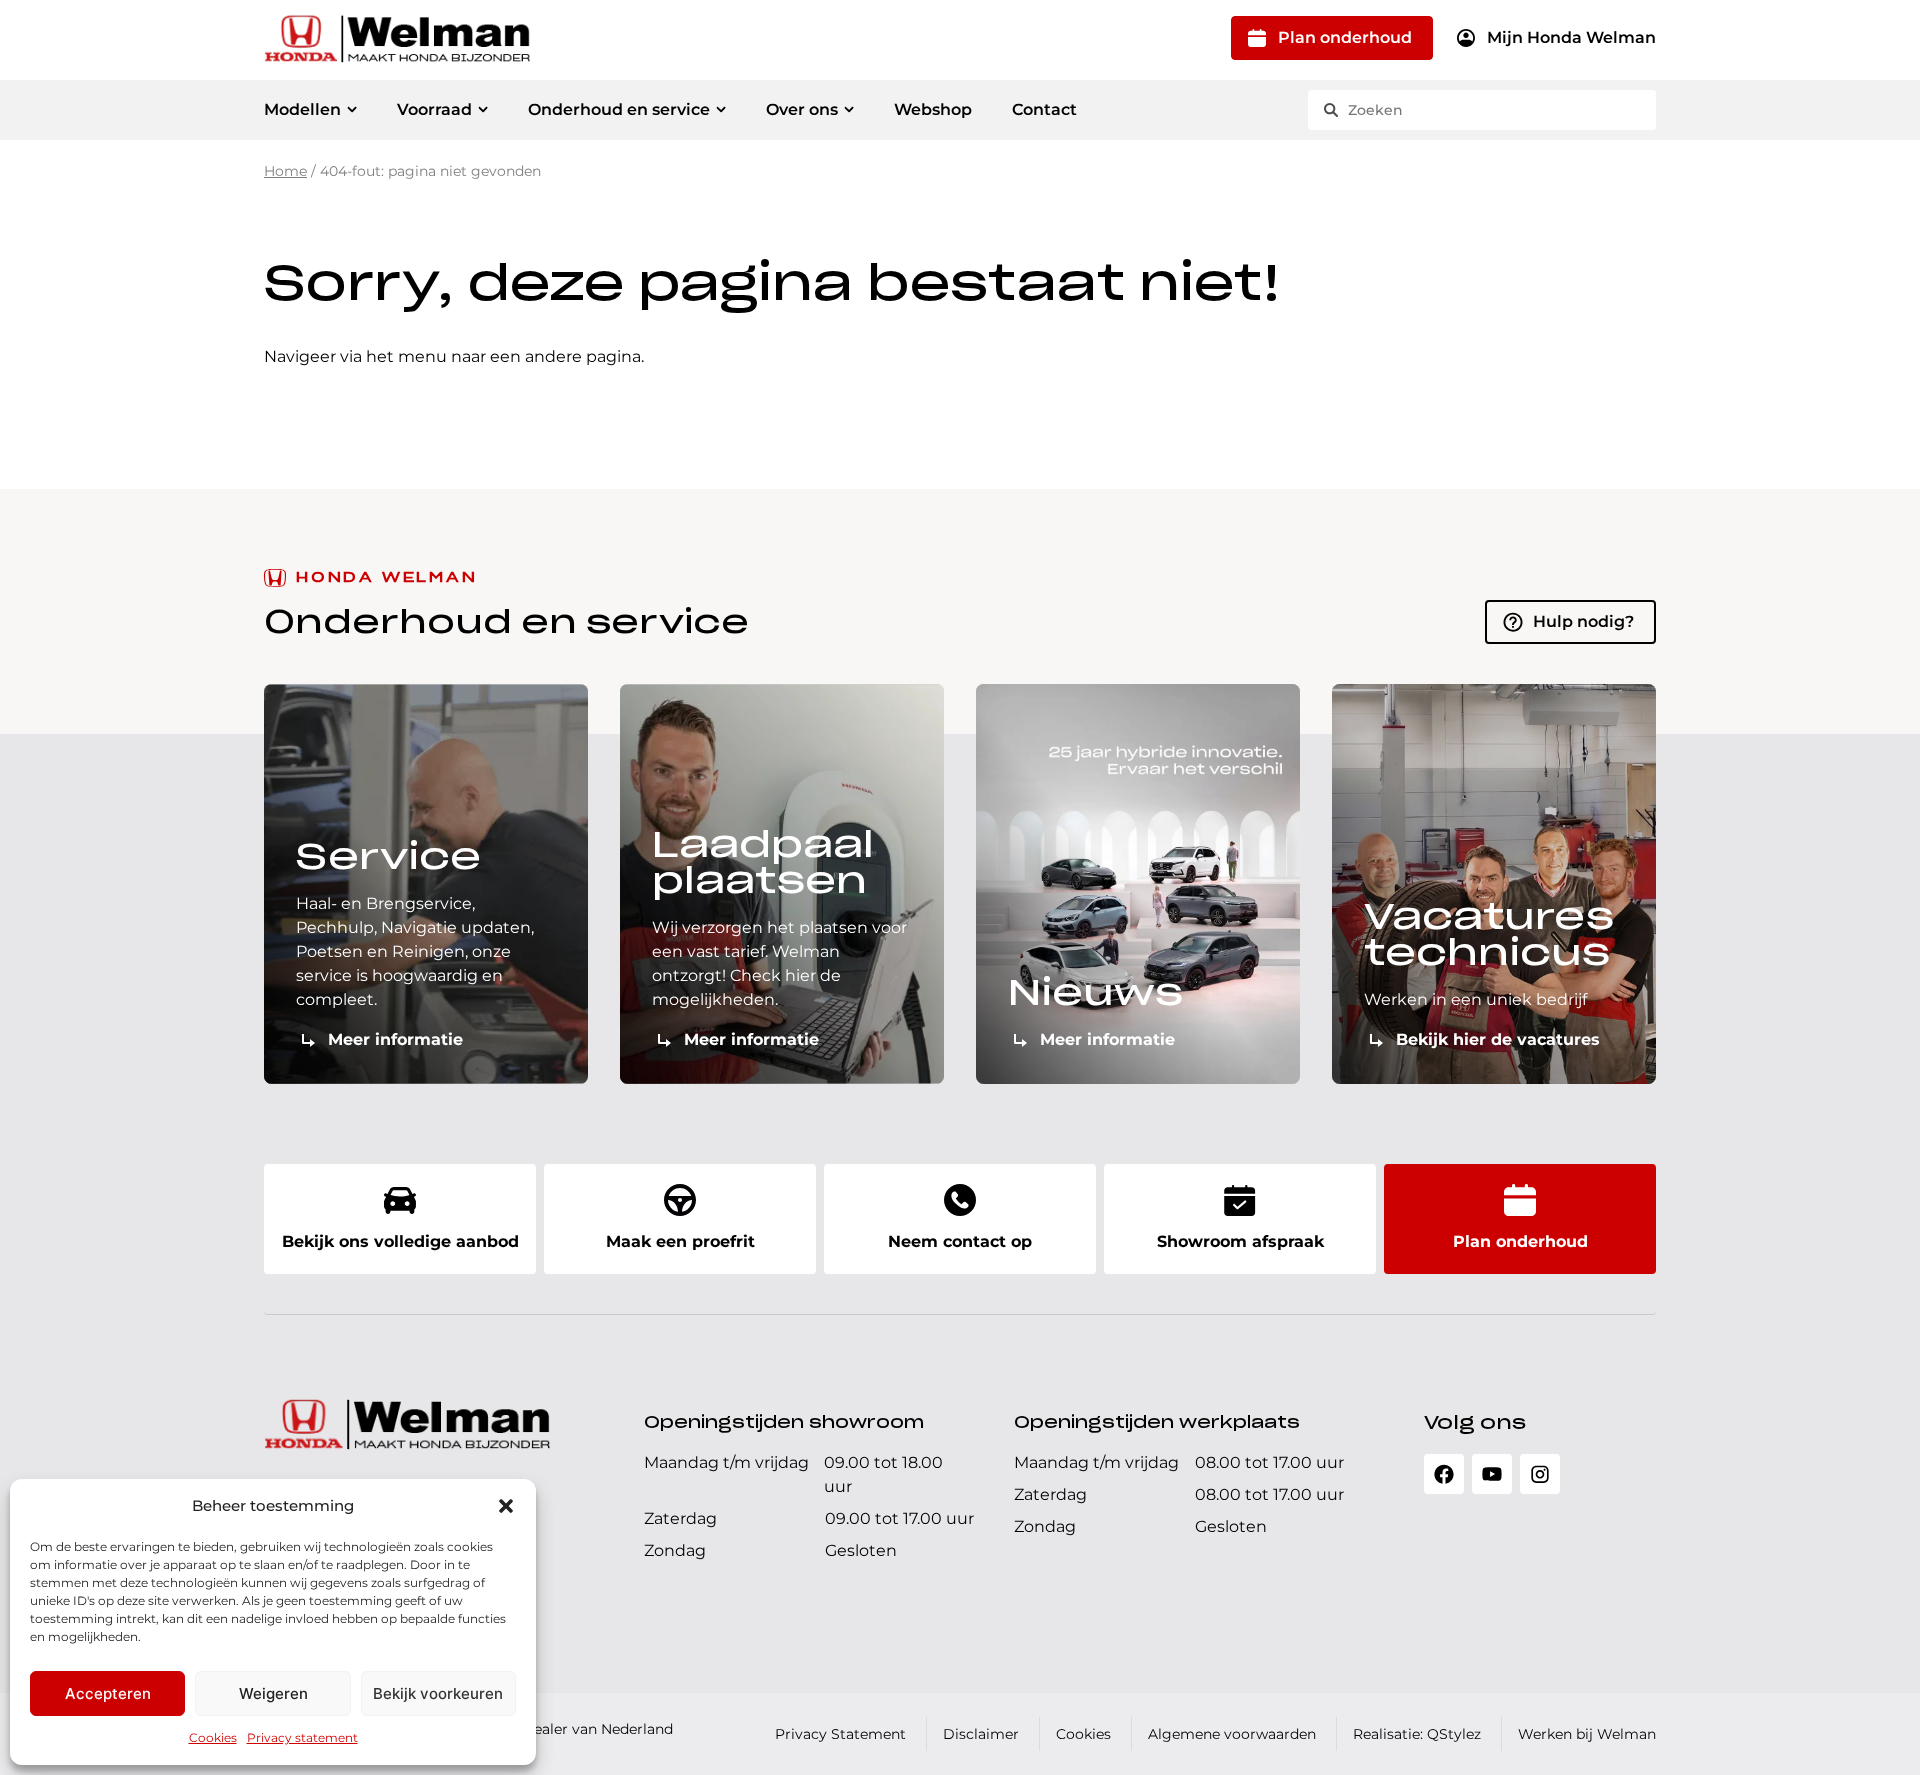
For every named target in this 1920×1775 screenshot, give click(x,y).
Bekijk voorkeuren (438, 1693)
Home (285, 171)
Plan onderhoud (1345, 37)
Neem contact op (960, 1241)
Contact (1044, 109)
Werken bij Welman (1587, 1734)
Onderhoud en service (619, 109)
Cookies (213, 1737)
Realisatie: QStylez (1417, 1734)
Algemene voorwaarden (1232, 1734)
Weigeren (273, 1693)
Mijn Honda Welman (1571, 37)
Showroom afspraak (1240, 1241)
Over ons (802, 109)
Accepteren (108, 1693)
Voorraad (434, 109)
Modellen (302, 109)
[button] (506, 1506)
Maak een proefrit (680, 1241)
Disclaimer (981, 1734)
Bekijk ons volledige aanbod (400, 1241)
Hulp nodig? (1583, 621)
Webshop (933, 109)
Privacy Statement (840, 1734)
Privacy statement (302, 1737)
